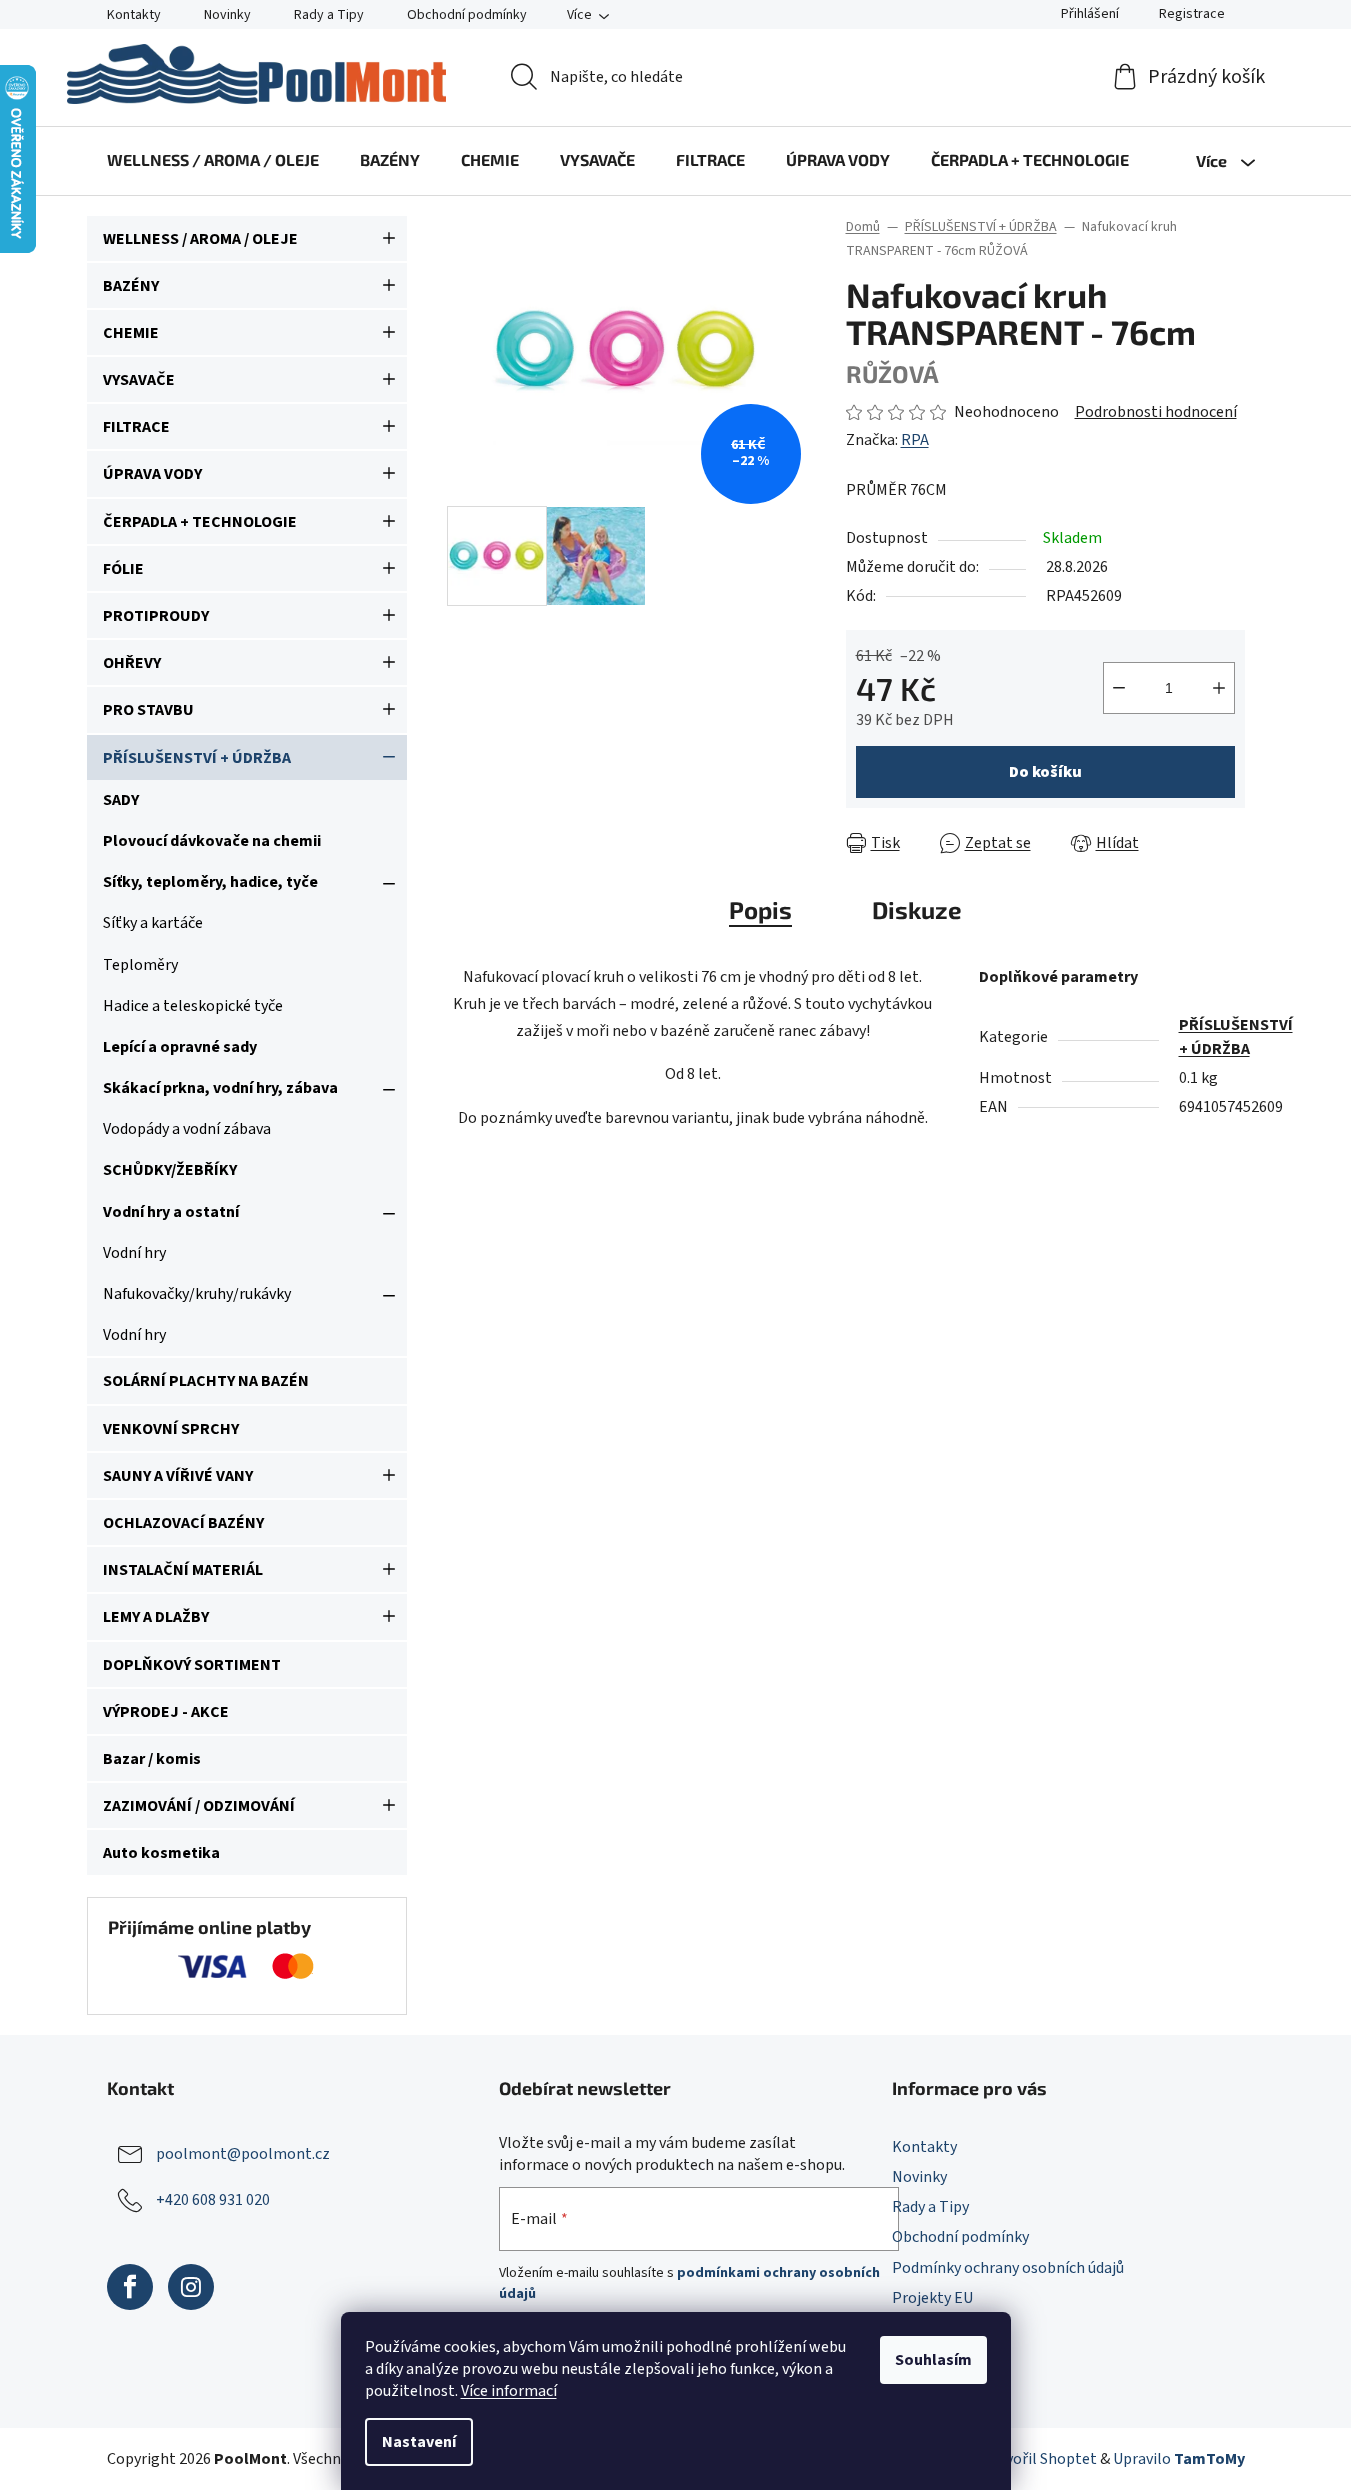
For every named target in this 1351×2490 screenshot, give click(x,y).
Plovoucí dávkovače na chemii (212, 841)
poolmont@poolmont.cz (243, 2154)
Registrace (1192, 14)
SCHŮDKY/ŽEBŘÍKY (170, 1170)
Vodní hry (134, 1253)
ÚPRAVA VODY (152, 474)
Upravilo (1179, 2459)
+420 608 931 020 (213, 2200)
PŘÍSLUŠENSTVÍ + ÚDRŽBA (197, 758)
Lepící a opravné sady (180, 1047)
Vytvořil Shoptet (1040, 2459)
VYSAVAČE (139, 380)
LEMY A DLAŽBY (156, 1617)
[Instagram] (191, 2287)
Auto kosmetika (161, 1853)
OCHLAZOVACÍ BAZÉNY (183, 1523)
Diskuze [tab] (917, 909)
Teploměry (140, 965)
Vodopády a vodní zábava (187, 1129)
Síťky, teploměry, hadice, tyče (210, 882)
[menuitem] (213, 160)
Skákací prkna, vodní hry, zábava (220, 1088)
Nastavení (419, 2442)
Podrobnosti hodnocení (1156, 412)
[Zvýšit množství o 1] (1219, 688)
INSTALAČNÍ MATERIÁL (183, 1570)
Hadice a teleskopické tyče (193, 1006)
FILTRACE (136, 427)
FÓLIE (123, 569)
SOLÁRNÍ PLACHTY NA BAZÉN (206, 1381)
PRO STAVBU (148, 710)
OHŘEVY (132, 663)
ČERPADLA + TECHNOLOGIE (200, 522)
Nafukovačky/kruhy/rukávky (197, 1294)
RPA (915, 440)
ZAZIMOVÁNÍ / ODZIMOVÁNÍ (199, 1806)
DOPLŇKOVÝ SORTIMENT (192, 1665)
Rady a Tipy (329, 15)
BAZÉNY (131, 286)
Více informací (509, 2391)
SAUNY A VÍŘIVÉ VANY (178, 1476)
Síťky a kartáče (153, 923)
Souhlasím (933, 2360)
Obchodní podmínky (467, 15)
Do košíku (1045, 772)
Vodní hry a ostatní (171, 1212)
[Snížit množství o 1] (1119, 688)
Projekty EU (932, 2298)
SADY (121, 800)
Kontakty (134, 15)
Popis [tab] (760, 909)
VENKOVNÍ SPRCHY (171, 1429)
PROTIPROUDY (156, 616)
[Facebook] (130, 2287)
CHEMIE (131, 333)
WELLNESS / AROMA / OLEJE (200, 239)
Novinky (227, 15)
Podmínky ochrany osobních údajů (1008, 2268)
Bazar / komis (152, 1759)
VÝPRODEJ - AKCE (166, 1712)
